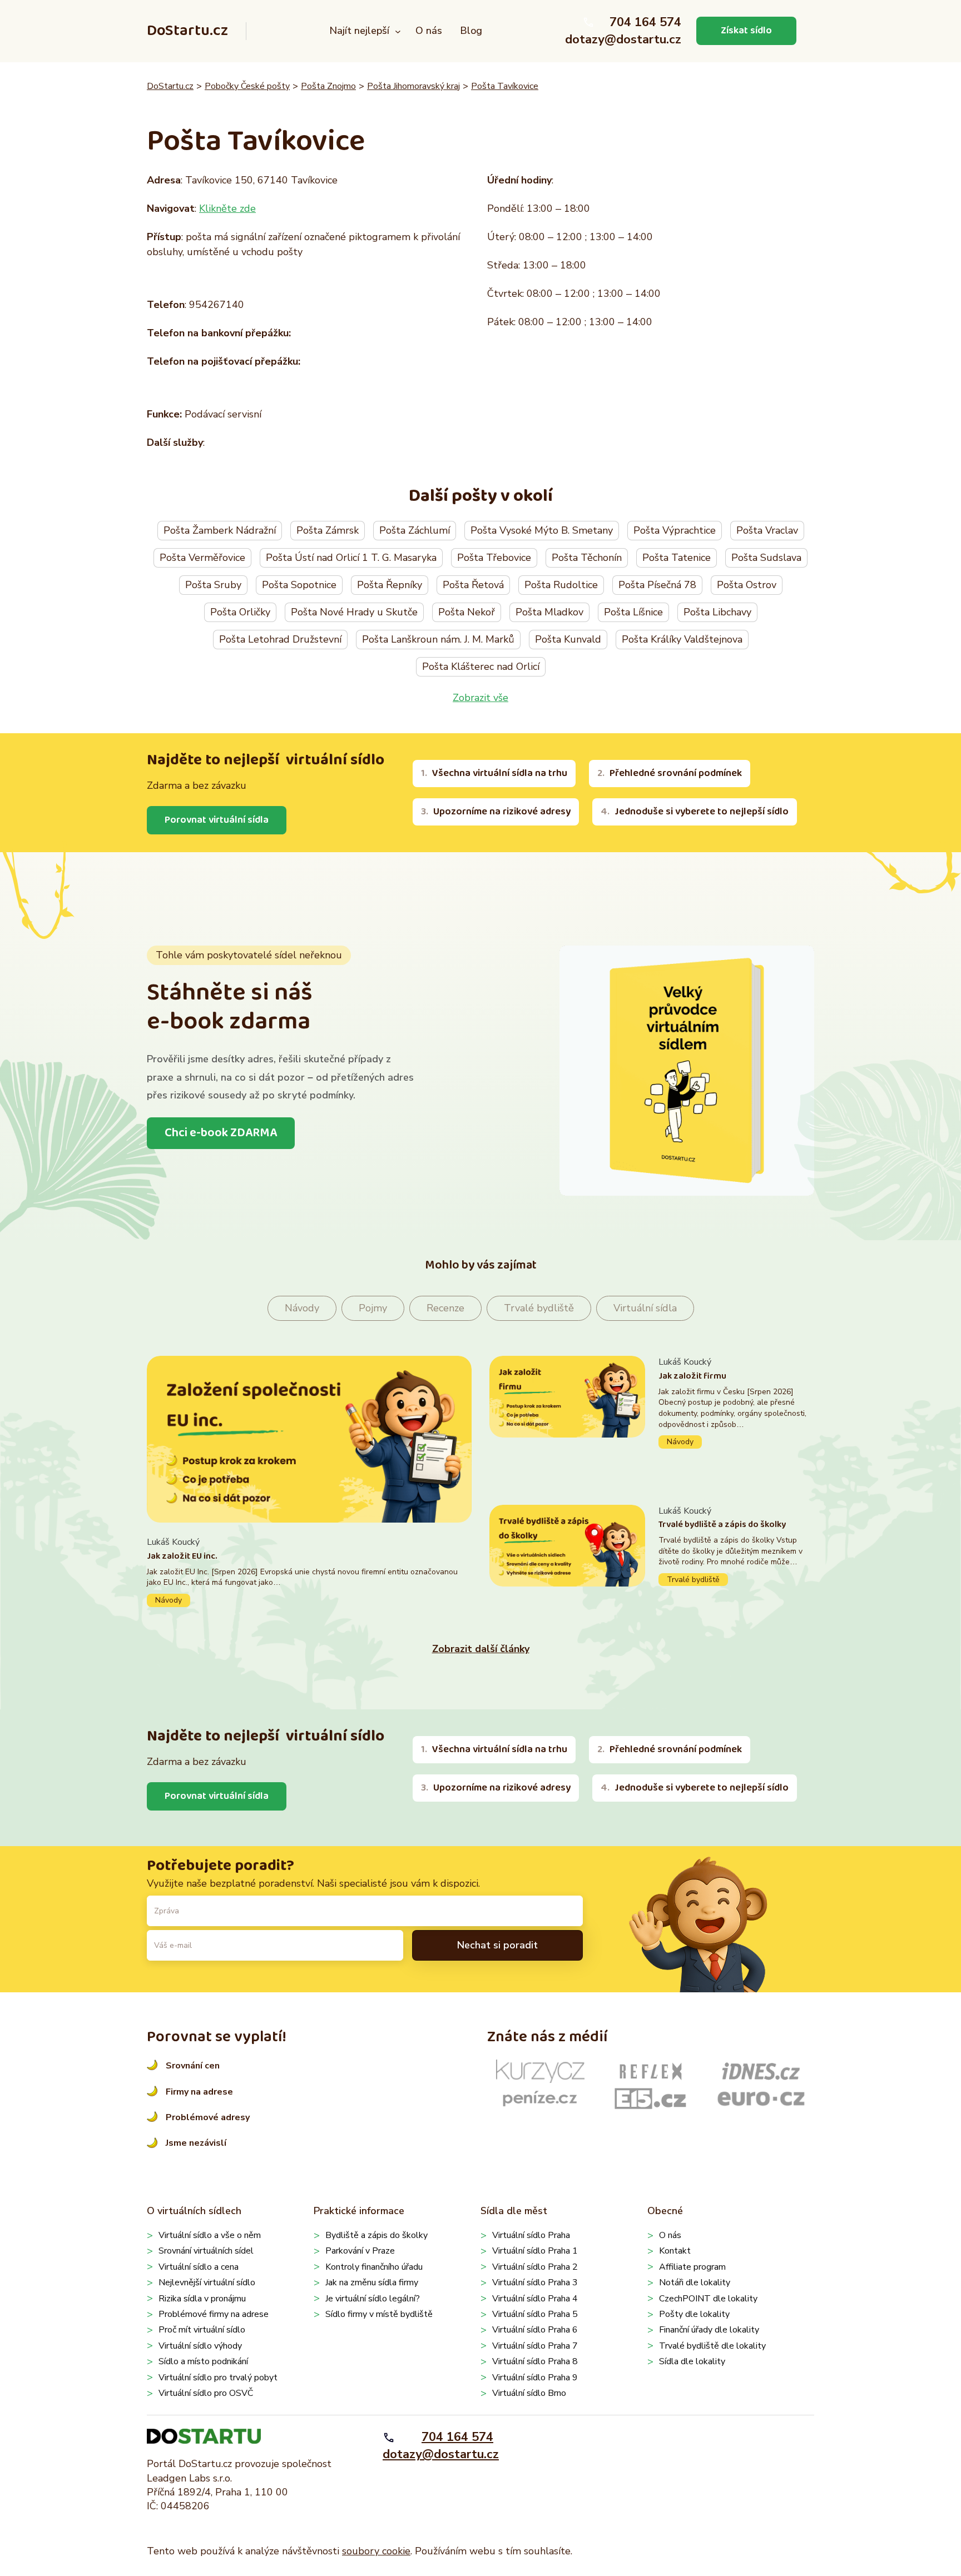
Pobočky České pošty (247, 86)
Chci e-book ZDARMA (221, 1133)
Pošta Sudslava (766, 558)
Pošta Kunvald (568, 639)
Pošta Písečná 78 (657, 585)
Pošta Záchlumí (415, 530)
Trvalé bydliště (539, 1308)
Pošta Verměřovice (202, 558)
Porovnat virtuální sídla (217, 820)
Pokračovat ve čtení (309, 1571)
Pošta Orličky (240, 612)
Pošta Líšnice (633, 612)
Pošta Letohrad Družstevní (280, 639)
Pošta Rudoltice (561, 585)
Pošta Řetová (473, 585)
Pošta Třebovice (494, 558)
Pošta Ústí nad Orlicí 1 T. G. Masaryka (351, 558)
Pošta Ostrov (747, 585)
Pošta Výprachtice (675, 530)
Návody (302, 1308)
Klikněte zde (227, 208)
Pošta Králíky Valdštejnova (682, 639)
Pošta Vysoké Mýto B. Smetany (542, 530)
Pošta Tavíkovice (505, 86)
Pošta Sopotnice (299, 585)
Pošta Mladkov (549, 612)
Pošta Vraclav (767, 530)
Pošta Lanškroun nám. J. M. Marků (438, 639)
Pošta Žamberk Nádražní (220, 530)
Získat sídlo (746, 31)
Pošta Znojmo (328, 86)
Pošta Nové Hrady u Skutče (354, 612)
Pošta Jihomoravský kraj (413, 86)
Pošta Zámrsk (328, 530)
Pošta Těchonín (587, 558)
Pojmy (373, 1308)
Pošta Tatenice (677, 558)
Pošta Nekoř (467, 612)
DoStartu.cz (187, 31)
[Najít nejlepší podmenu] (398, 31)
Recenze (445, 1308)
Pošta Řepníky (390, 585)
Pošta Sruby (213, 585)
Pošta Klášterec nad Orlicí (481, 667)
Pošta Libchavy (717, 612)
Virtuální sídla (645, 1308)
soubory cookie (376, 2551)
